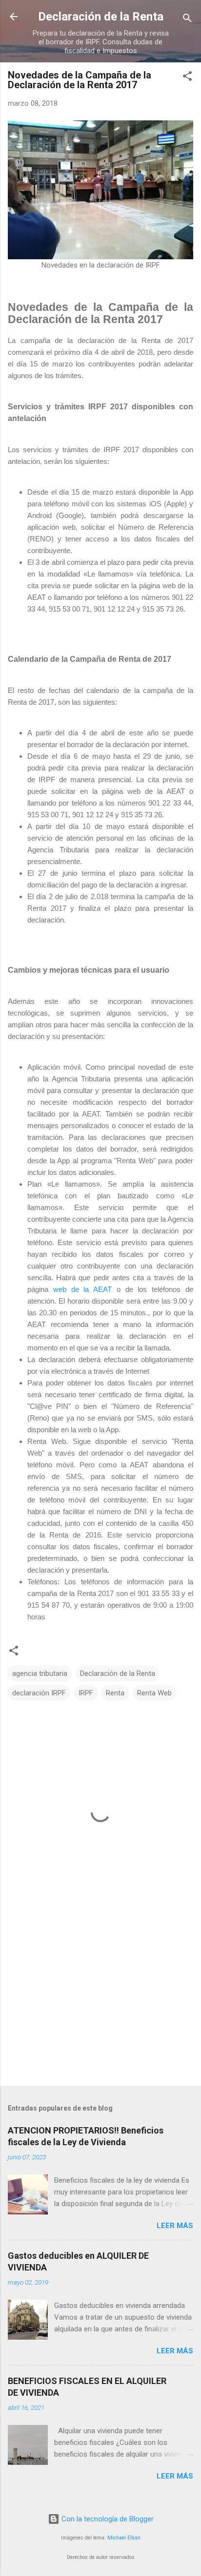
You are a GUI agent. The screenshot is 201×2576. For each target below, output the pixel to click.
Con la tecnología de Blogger (107, 2519)
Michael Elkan (124, 2538)
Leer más (175, 2226)
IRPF (86, 1693)
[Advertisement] (100, 2002)
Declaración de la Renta (101, 17)
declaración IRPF (39, 1693)
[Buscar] (187, 20)
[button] (187, 78)
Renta (115, 1693)
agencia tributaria (40, 1673)
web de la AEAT (82, 1289)
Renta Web (154, 1693)
